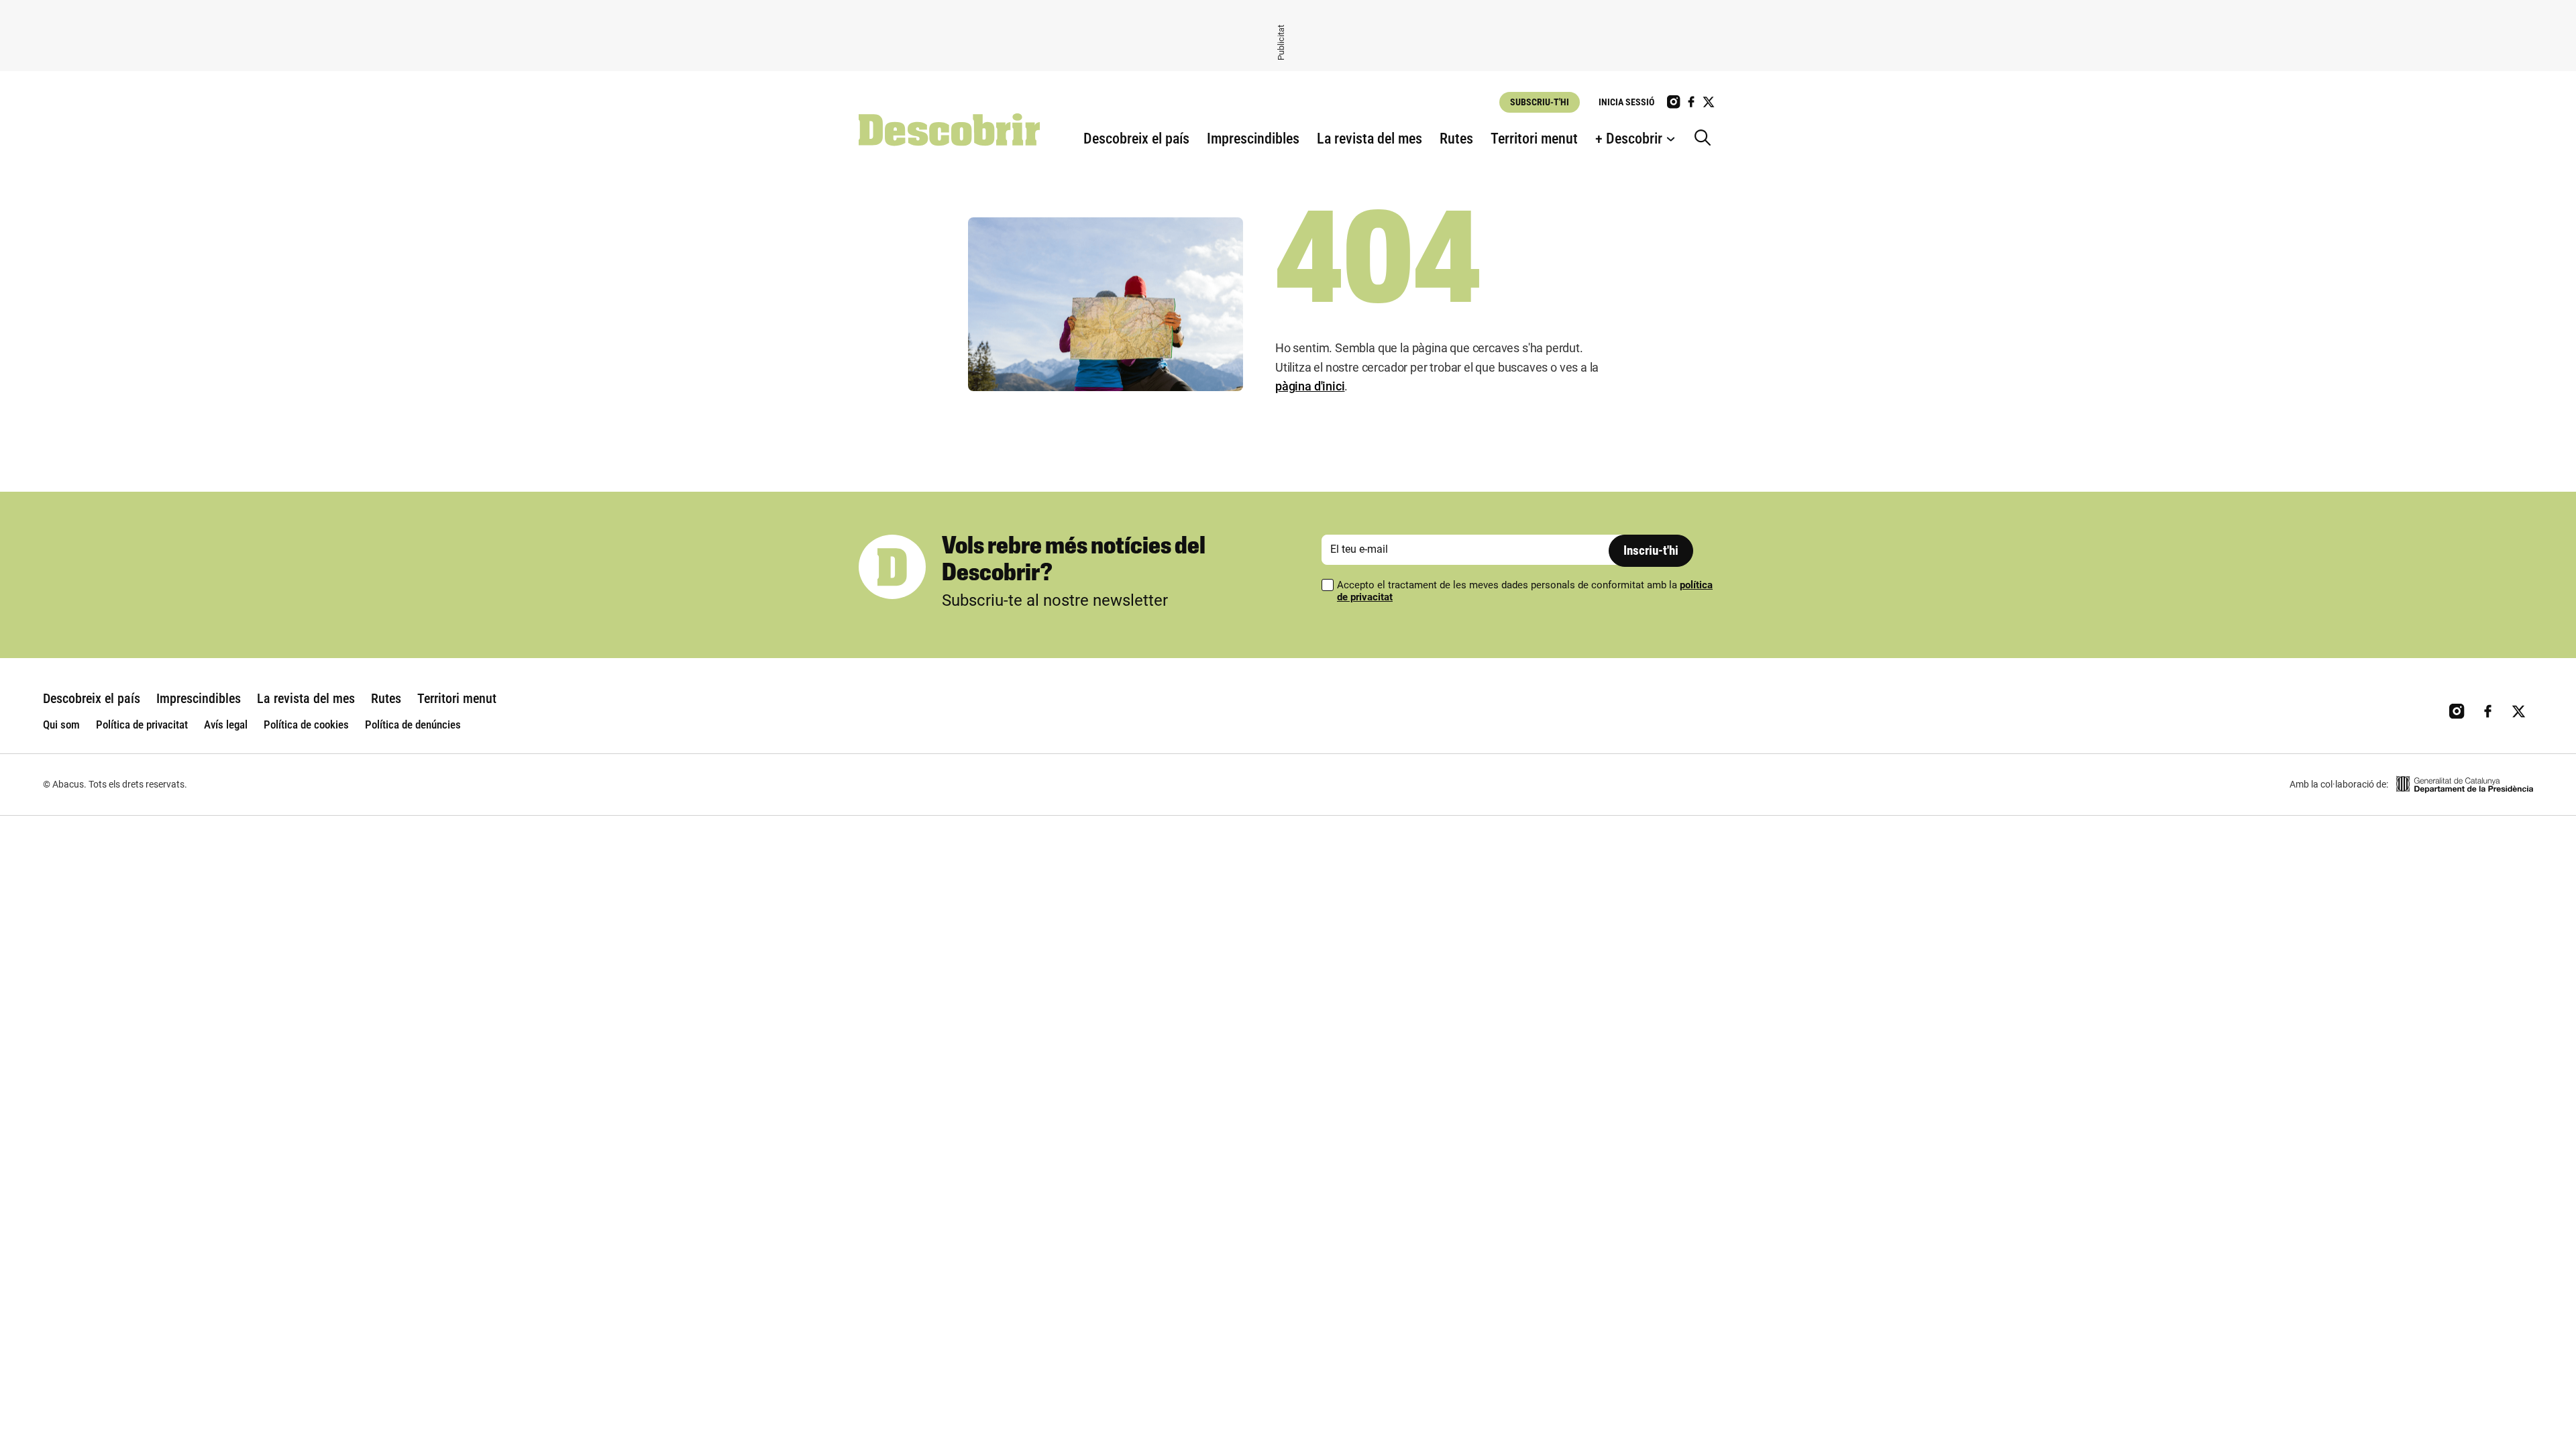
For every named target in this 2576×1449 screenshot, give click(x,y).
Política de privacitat (142, 724)
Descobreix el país (1136, 139)
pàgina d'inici (1310, 386)
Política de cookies (306, 724)
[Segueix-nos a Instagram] (1674, 102)
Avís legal (226, 724)
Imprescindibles (1253, 139)
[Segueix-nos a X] (1709, 102)
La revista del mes (1370, 139)
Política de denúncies (413, 724)
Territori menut (1534, 139)
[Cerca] (1706, 139)
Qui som (61, 724)
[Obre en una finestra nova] (2465, 785)
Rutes (1456, 139)
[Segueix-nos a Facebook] (1691, 102)
